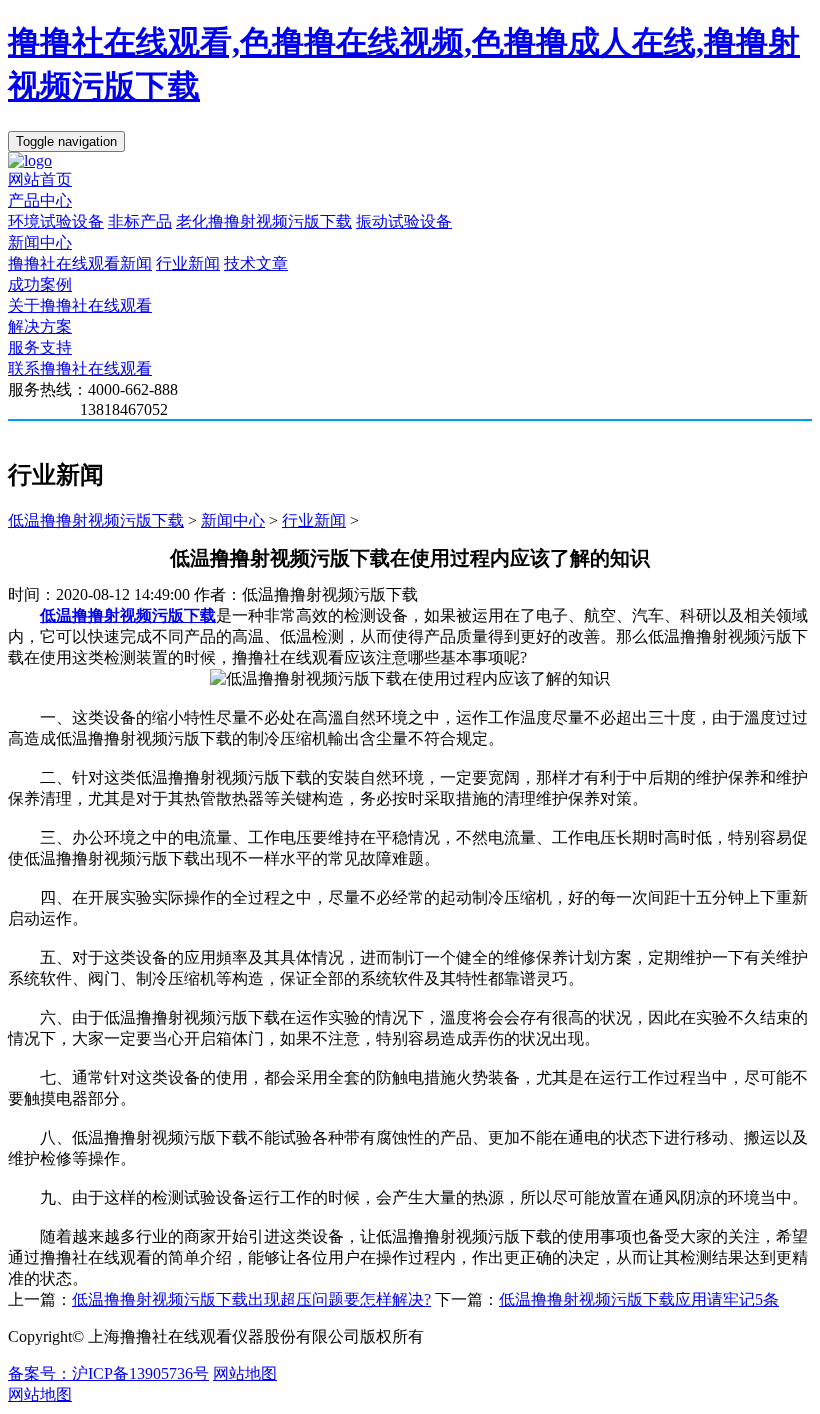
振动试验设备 (404, 221)
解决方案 (40, 326)
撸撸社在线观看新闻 (80, 263)
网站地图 (245, 1373)
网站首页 (40, 179)
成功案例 (40, 284)
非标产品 (140, 221)
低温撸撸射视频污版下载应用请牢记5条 (639, 1299)
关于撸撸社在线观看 (80, 305)
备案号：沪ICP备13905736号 (108, 1373)
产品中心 (40, 200)
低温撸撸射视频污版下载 (96, 520)
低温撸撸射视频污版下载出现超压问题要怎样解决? (251, 1299)
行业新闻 (188, 263)
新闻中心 (40, 242)
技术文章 (256, 263)
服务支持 (40, 347)
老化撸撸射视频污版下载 (264, 221)
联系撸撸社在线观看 (80, 368)
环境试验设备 (56, 221)
